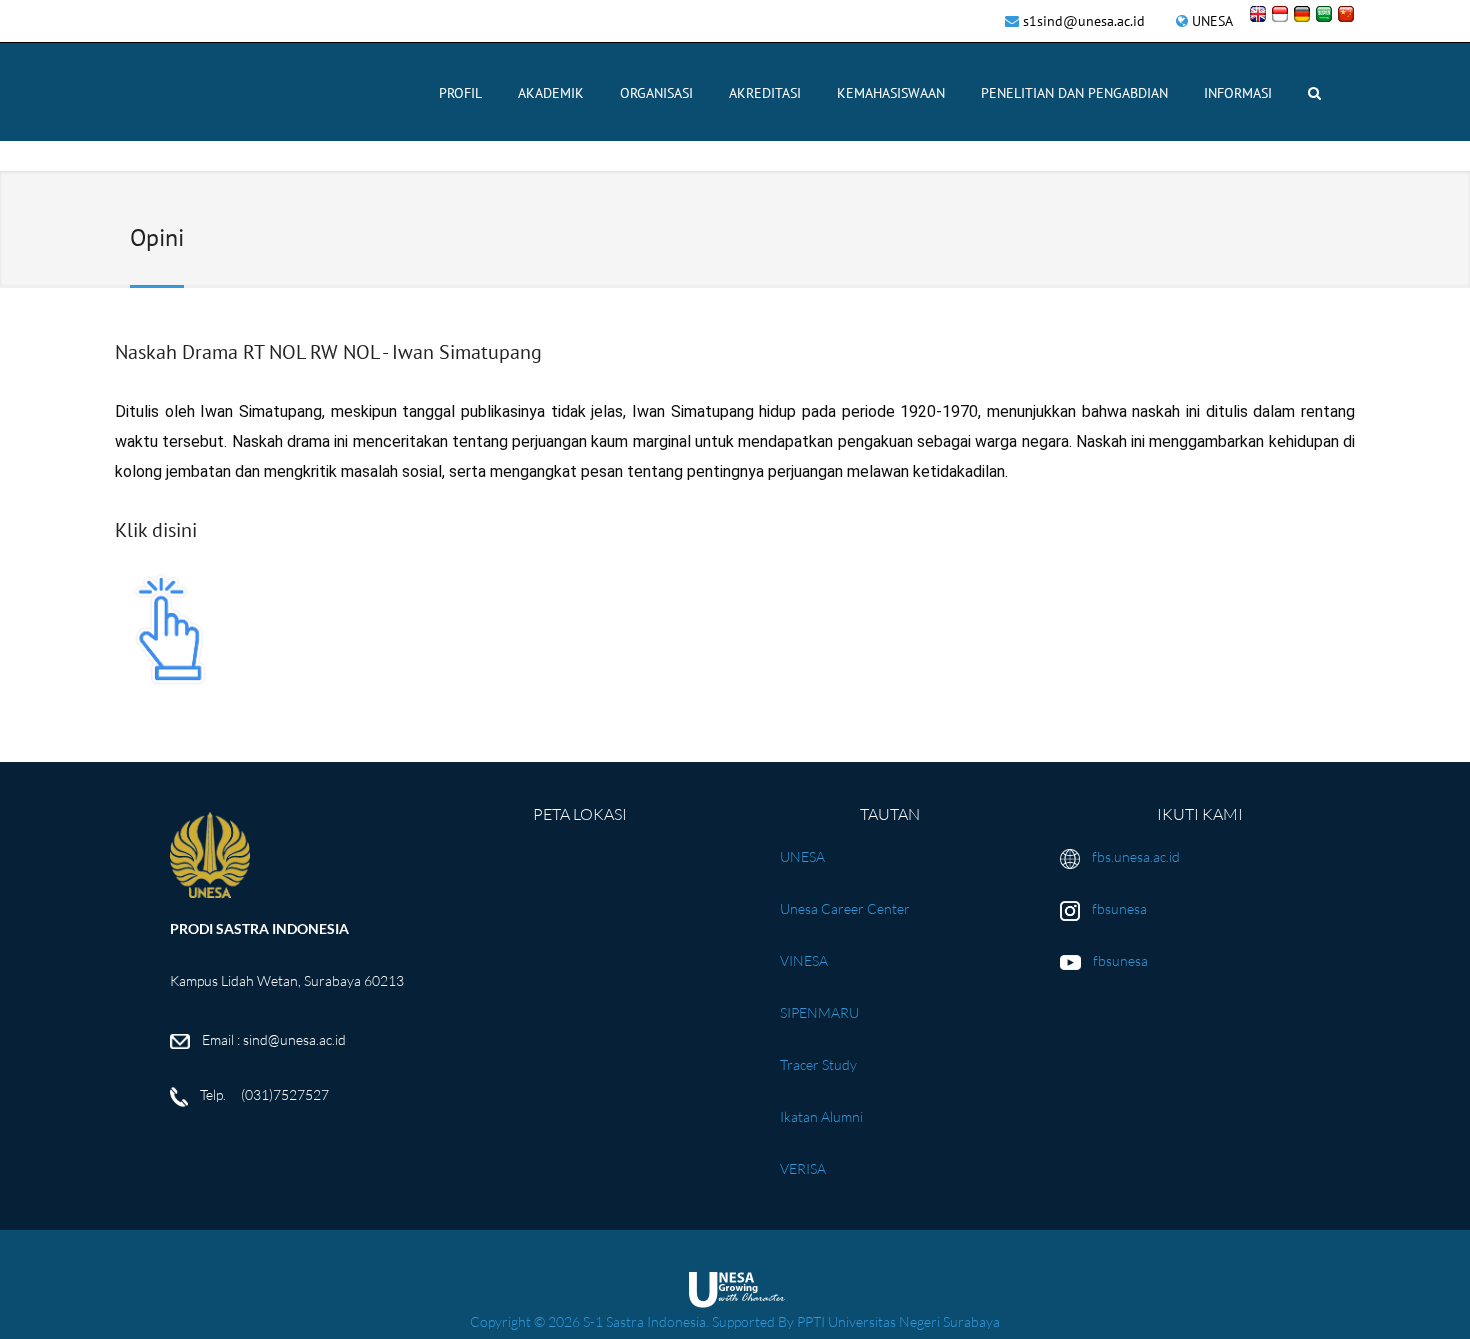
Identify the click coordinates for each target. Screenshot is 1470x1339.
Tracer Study (818, 1064)
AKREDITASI (765, 93)
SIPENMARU (819, 1012)
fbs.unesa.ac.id (1136, 856)
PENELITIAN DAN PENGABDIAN (1074, 93)
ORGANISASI (656, 93)
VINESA (804, 960)
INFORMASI (1238, 93)
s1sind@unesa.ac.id (1084, 21)
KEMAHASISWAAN (891, 93)
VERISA (803, 1168)
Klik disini (156, 530)
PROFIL (460, 93)
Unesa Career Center (845, 908)
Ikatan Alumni (821, 1116)
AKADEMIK (551, 93)
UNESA (1212, 21)
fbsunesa (1119, 908)
